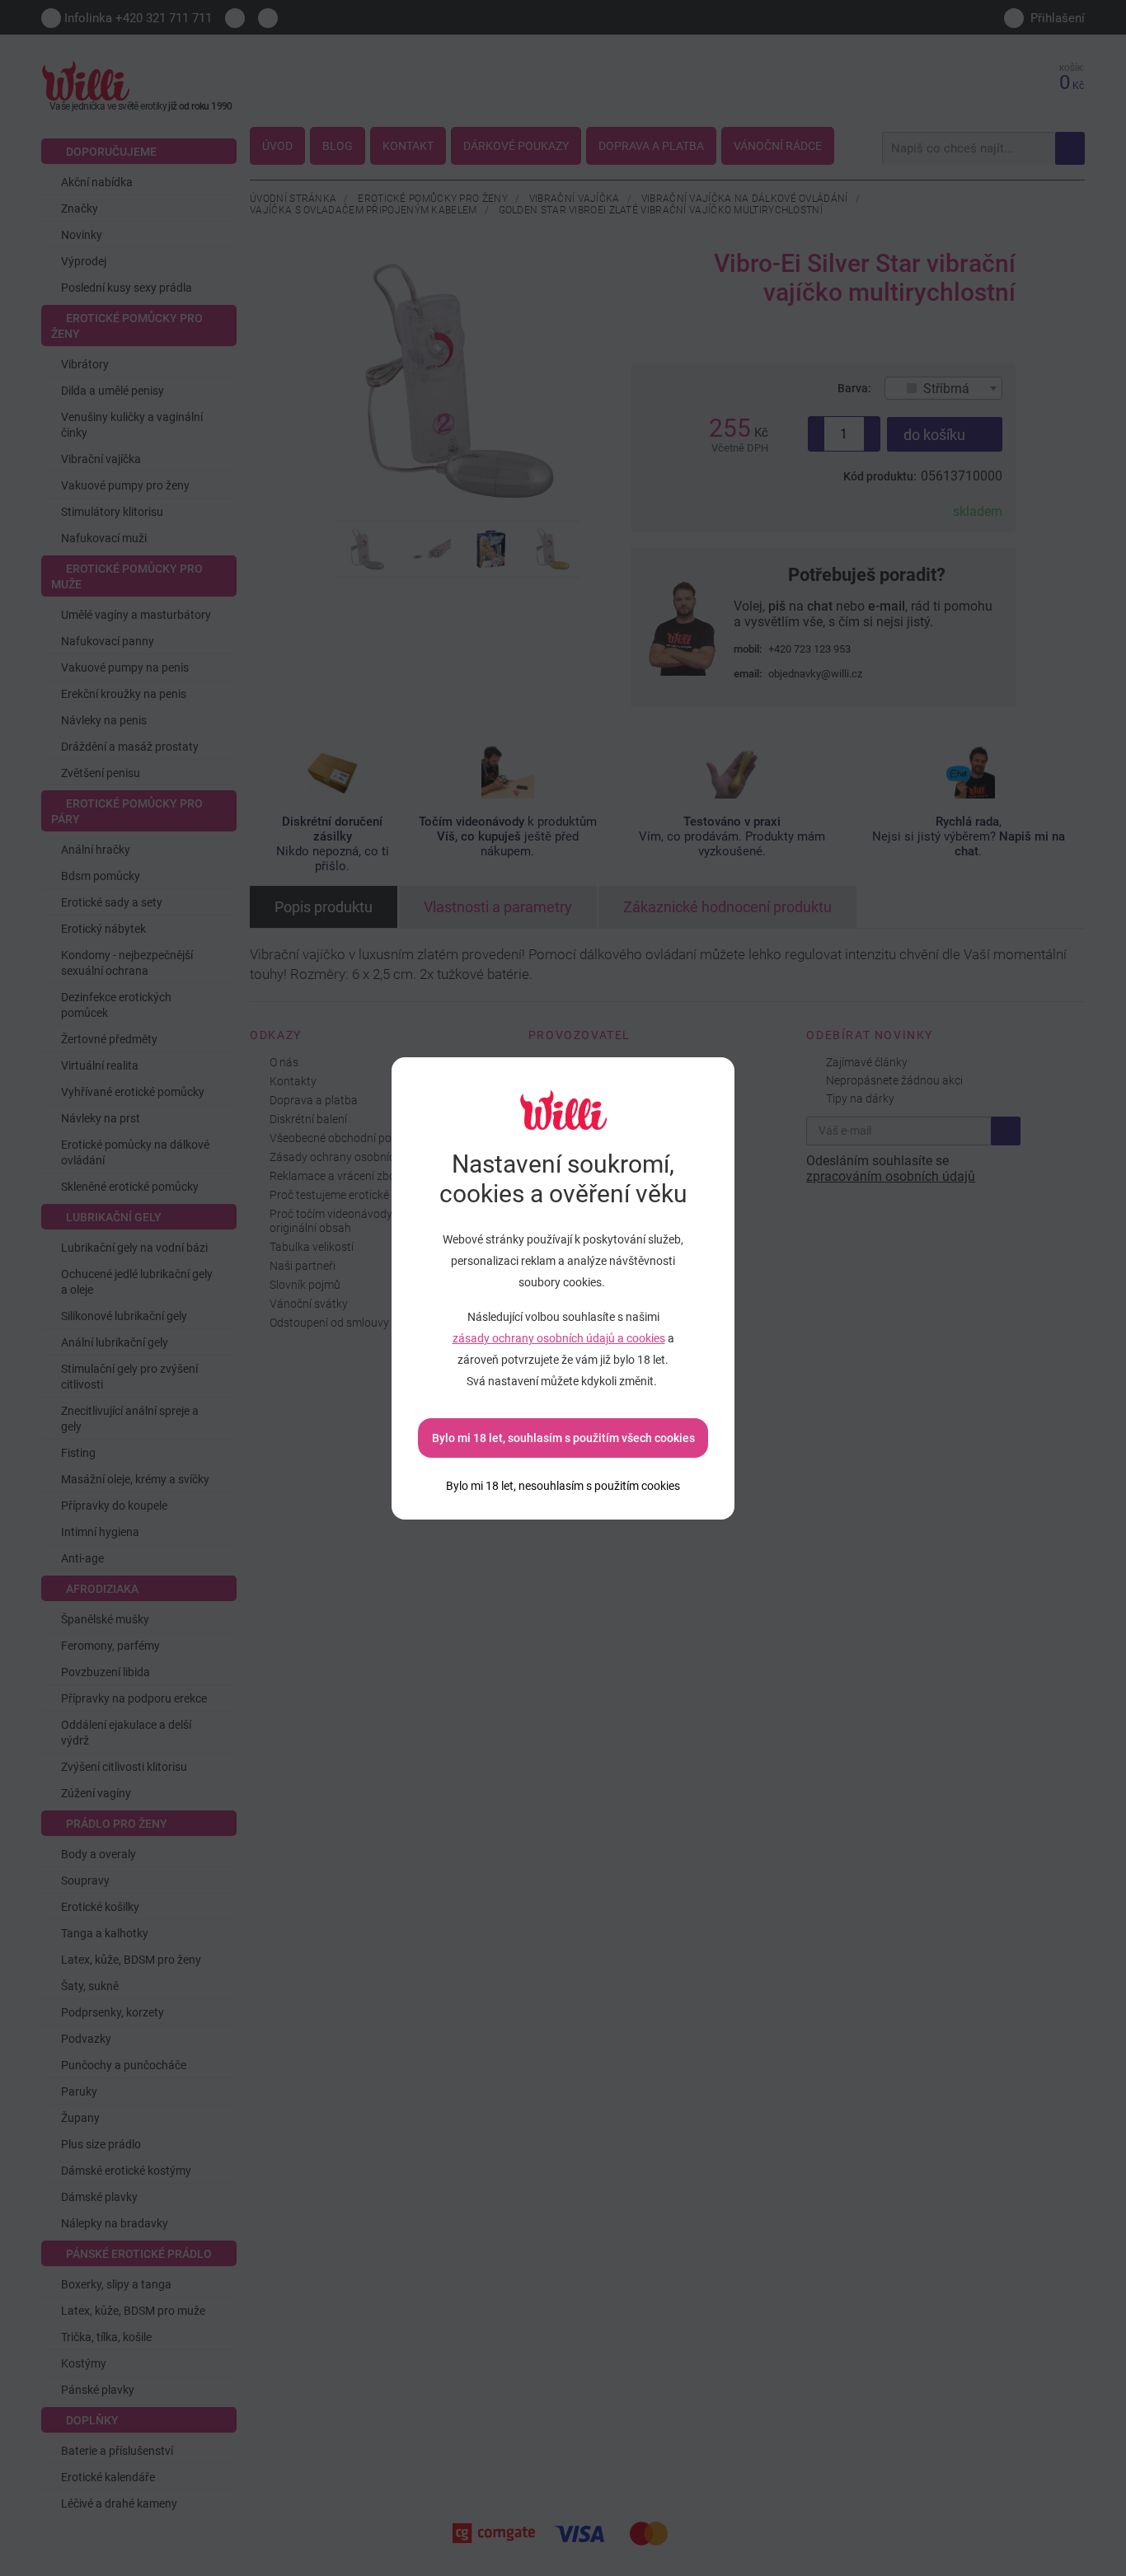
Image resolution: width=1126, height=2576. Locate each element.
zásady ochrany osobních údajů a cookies (559, 1338)
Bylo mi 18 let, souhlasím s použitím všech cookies (563, 1438)
